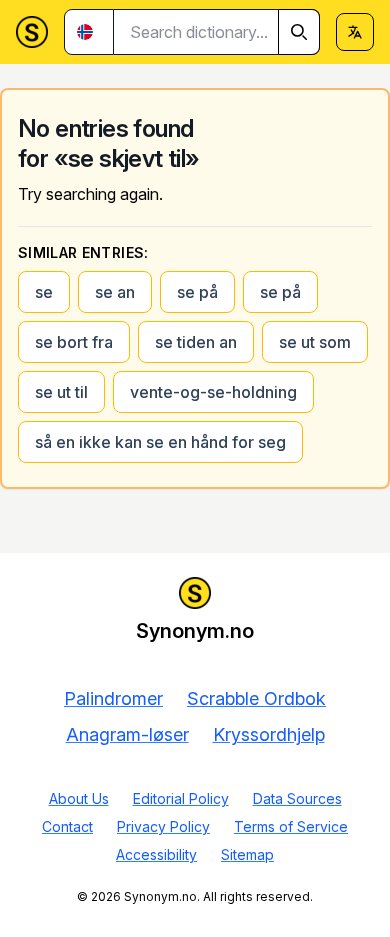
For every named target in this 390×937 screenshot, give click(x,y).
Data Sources (297, 798)
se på (197, 292)
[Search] (299, 32)
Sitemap (247, 854)
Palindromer (113, 698)
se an (115, 292)
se (44, 292)
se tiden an (196, 342)
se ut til (61, 392)
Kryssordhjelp (269, 734)
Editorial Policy (181, 798)
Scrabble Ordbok (256, 698)
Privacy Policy (163, 826)
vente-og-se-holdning (213, 392)
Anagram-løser (127, 734)
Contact (67, 826)
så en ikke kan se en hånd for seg (160, 442)
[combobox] (217, 32)
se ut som (315, 342)
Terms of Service (291, 826)
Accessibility (156, 854)
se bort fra (74, 342)
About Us (79, 798)
